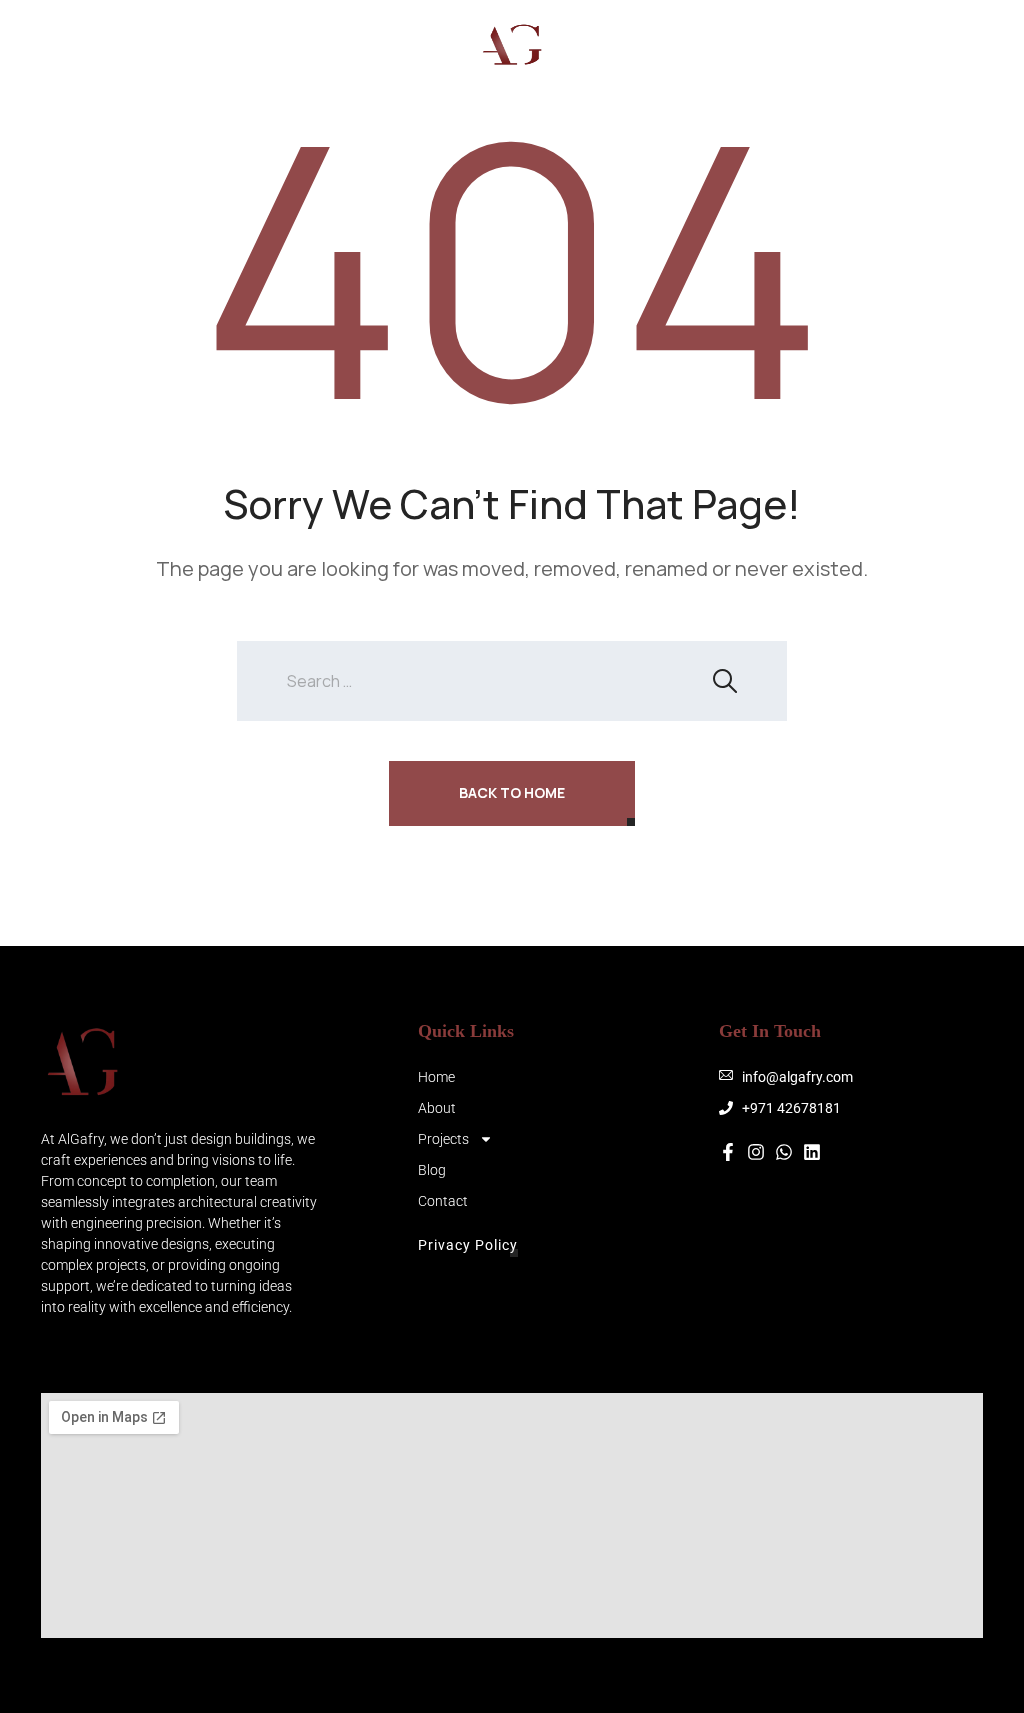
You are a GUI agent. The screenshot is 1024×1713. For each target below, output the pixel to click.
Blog (98, 63)
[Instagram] (793, 45)
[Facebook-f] (728, 1152)
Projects (245, 30)
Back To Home (512, 792)
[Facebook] (833, 45)
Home (100, 30)
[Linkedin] (812, 1152)
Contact (170, 63)
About (165, 30)
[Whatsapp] (873, 45)
